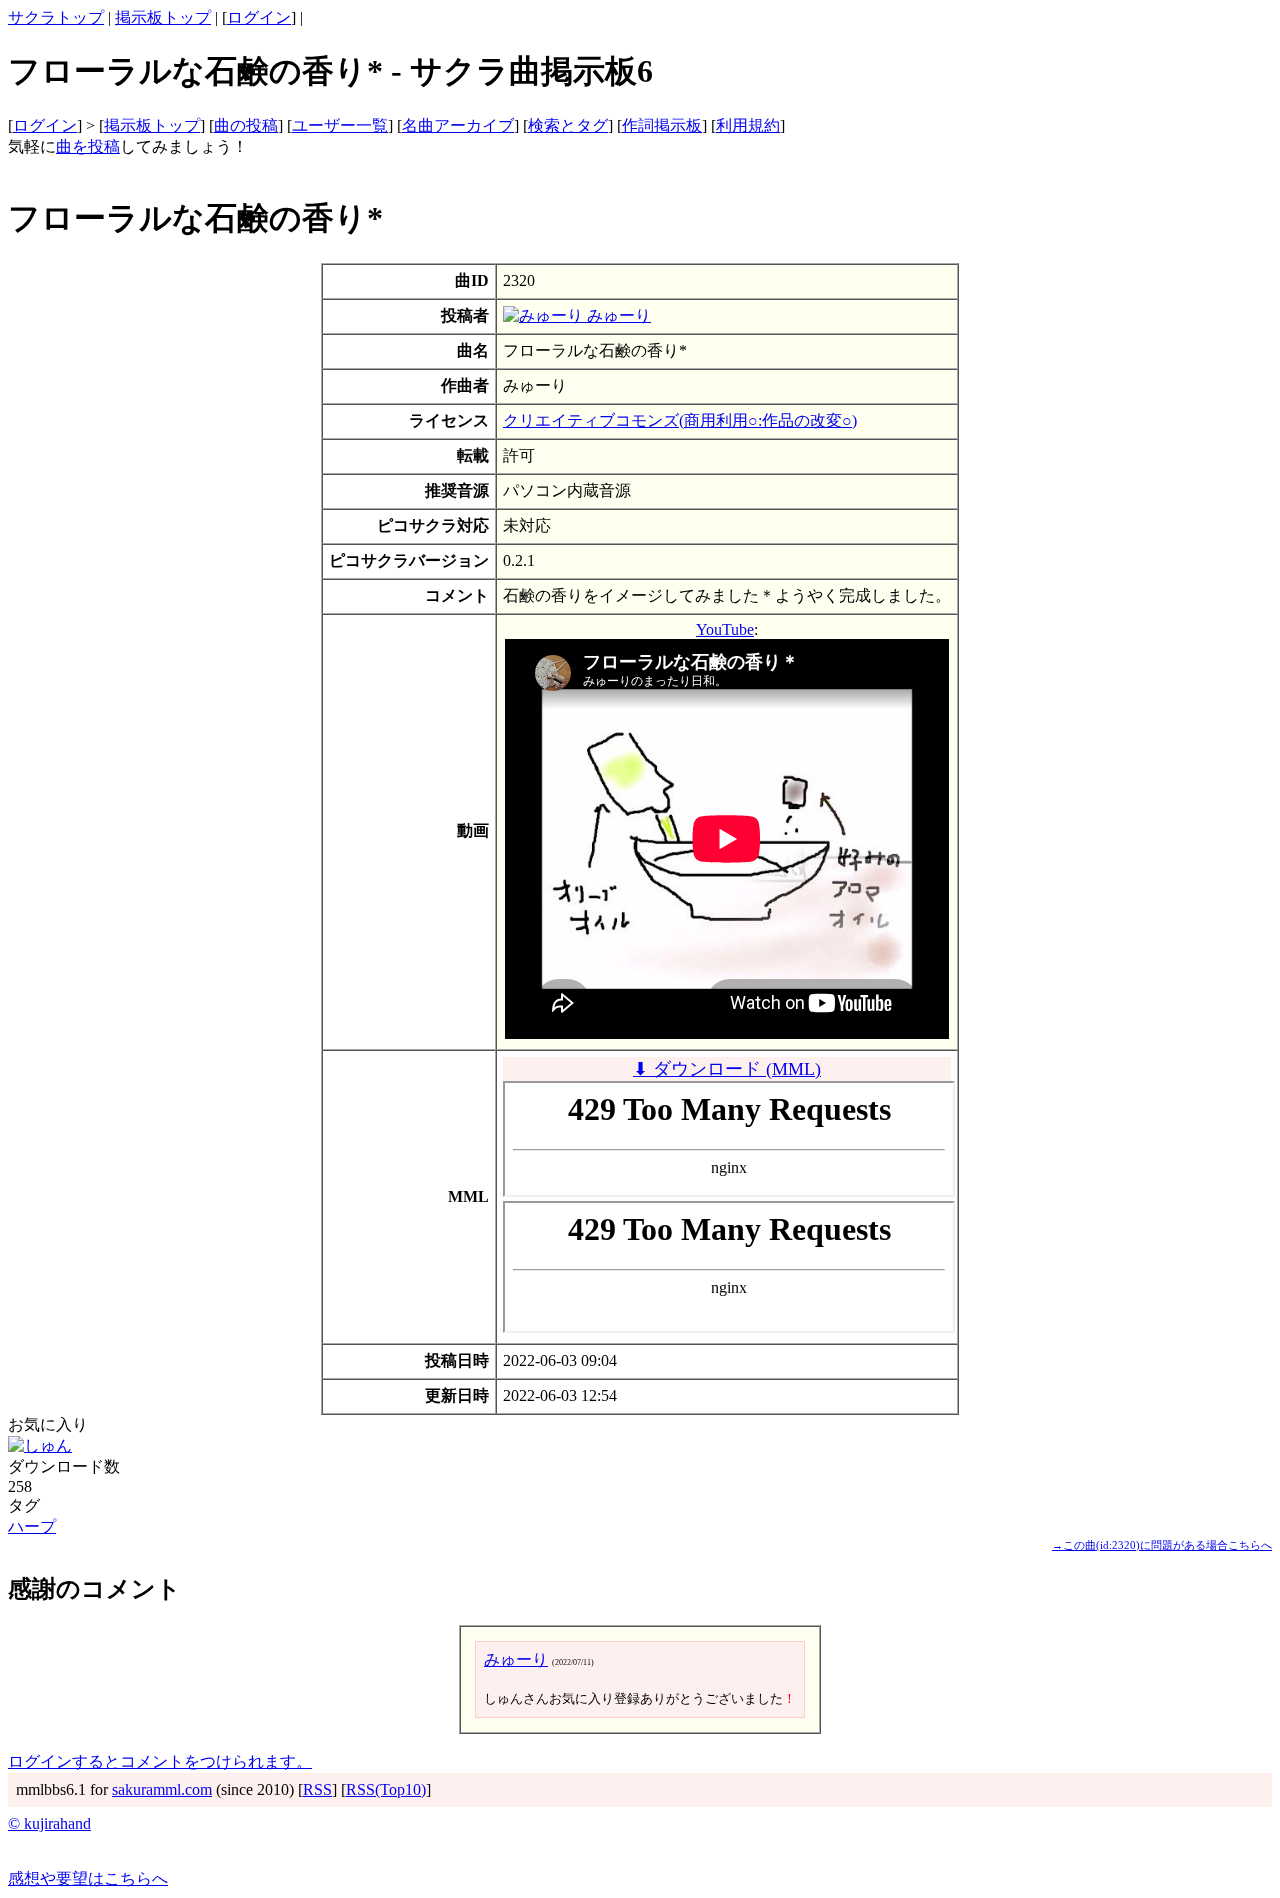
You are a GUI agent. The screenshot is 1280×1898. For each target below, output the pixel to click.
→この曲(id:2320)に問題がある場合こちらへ (1162, 1545)
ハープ (32, 1526)
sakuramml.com (162, 1789)
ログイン (259, 17)
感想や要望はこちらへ (88, 1878)
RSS (317, 1789)
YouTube (725, 629)
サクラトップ (56, 17)
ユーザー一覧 (340, 125)
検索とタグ (568, 125)
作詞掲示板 (662, 125)
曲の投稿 (246, 125)
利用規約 (748, 125)
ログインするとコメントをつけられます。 (160, 1761)
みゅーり (617, 315)
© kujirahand (49, 1823)
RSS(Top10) (386, 1789)
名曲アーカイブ (458, 125)
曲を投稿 (88, 146)
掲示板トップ (163, 17)
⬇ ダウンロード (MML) (727, 1069)
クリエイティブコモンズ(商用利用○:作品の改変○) (680, 420)
